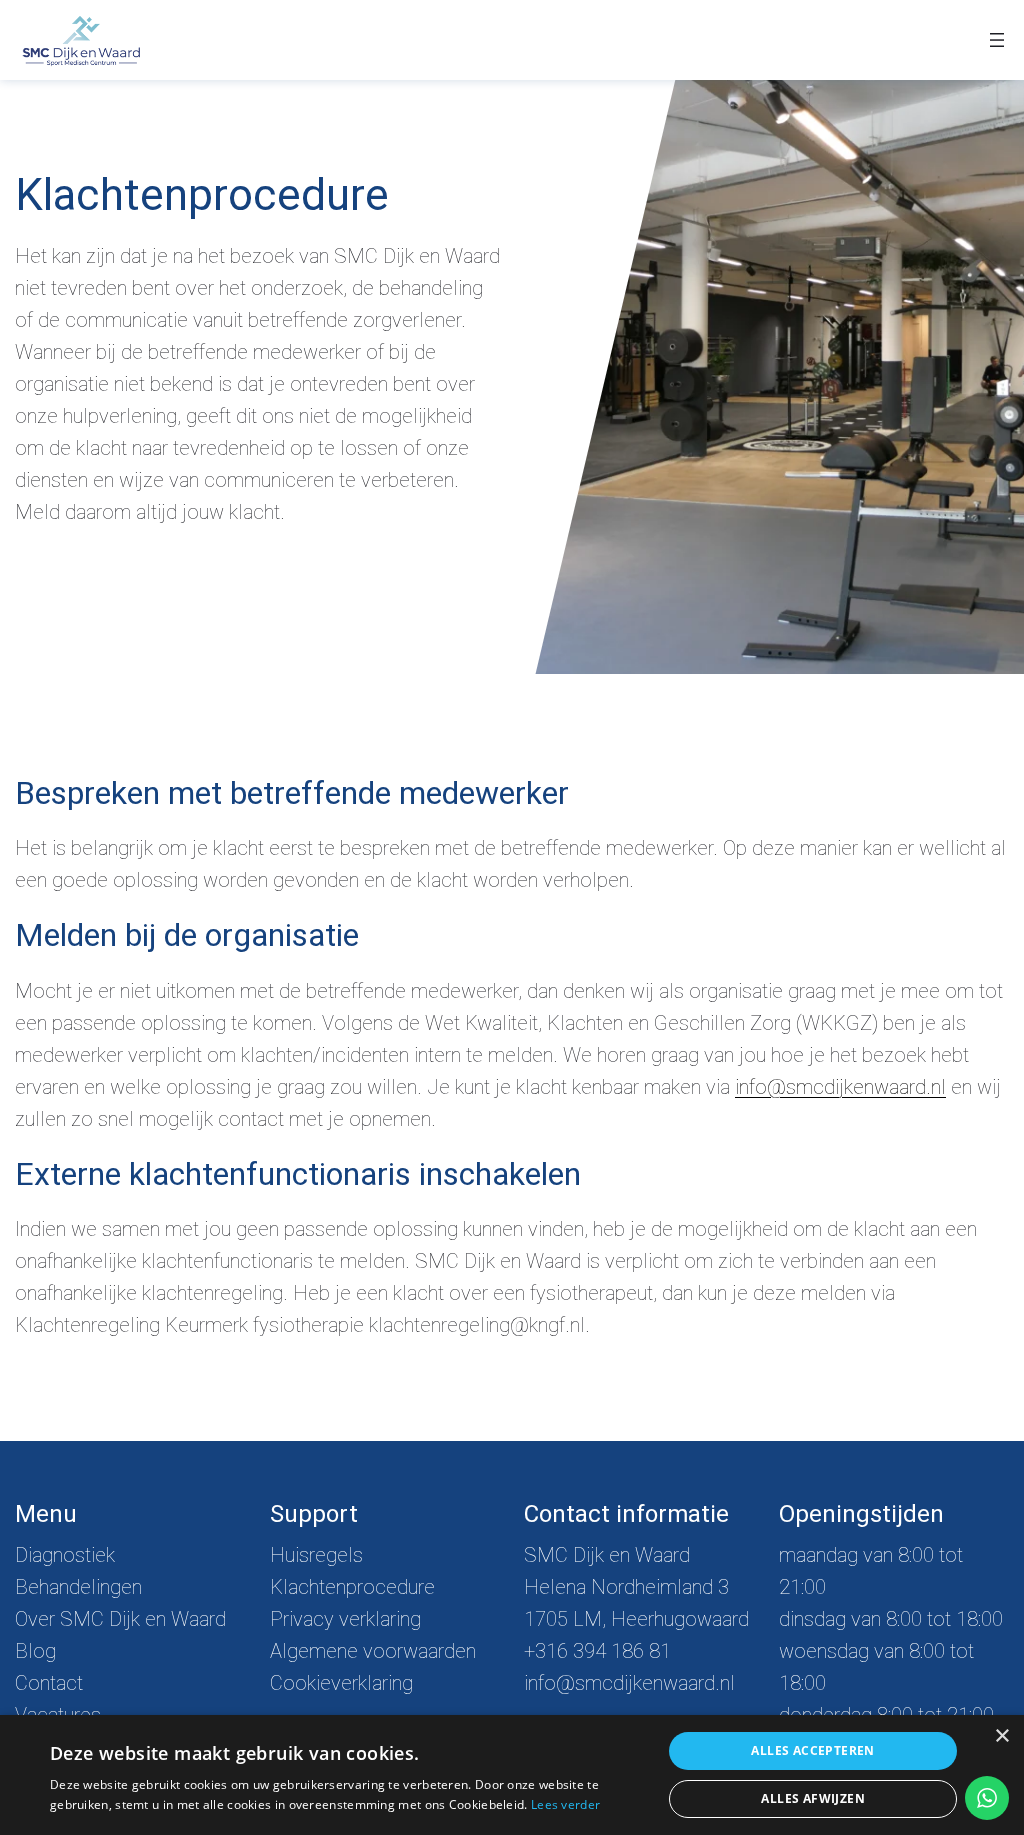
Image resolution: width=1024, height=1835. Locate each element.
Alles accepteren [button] (812, 1750)
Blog (35, 1651)
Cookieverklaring (341, 1683)
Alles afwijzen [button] (813, 1798)
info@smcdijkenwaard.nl (840, 1087)
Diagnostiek (65, 1555)
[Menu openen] (997, 40)
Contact (49, 1683)
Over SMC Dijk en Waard (120, 1619)
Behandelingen (78, 1587)
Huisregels (316, 1555)
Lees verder (565, 1804)
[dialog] (512, 1775)
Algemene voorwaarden (373, 1651)
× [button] (1001, 1736)
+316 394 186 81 (597, 1651)
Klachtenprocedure (352, 1587)
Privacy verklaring (345, 1619)
